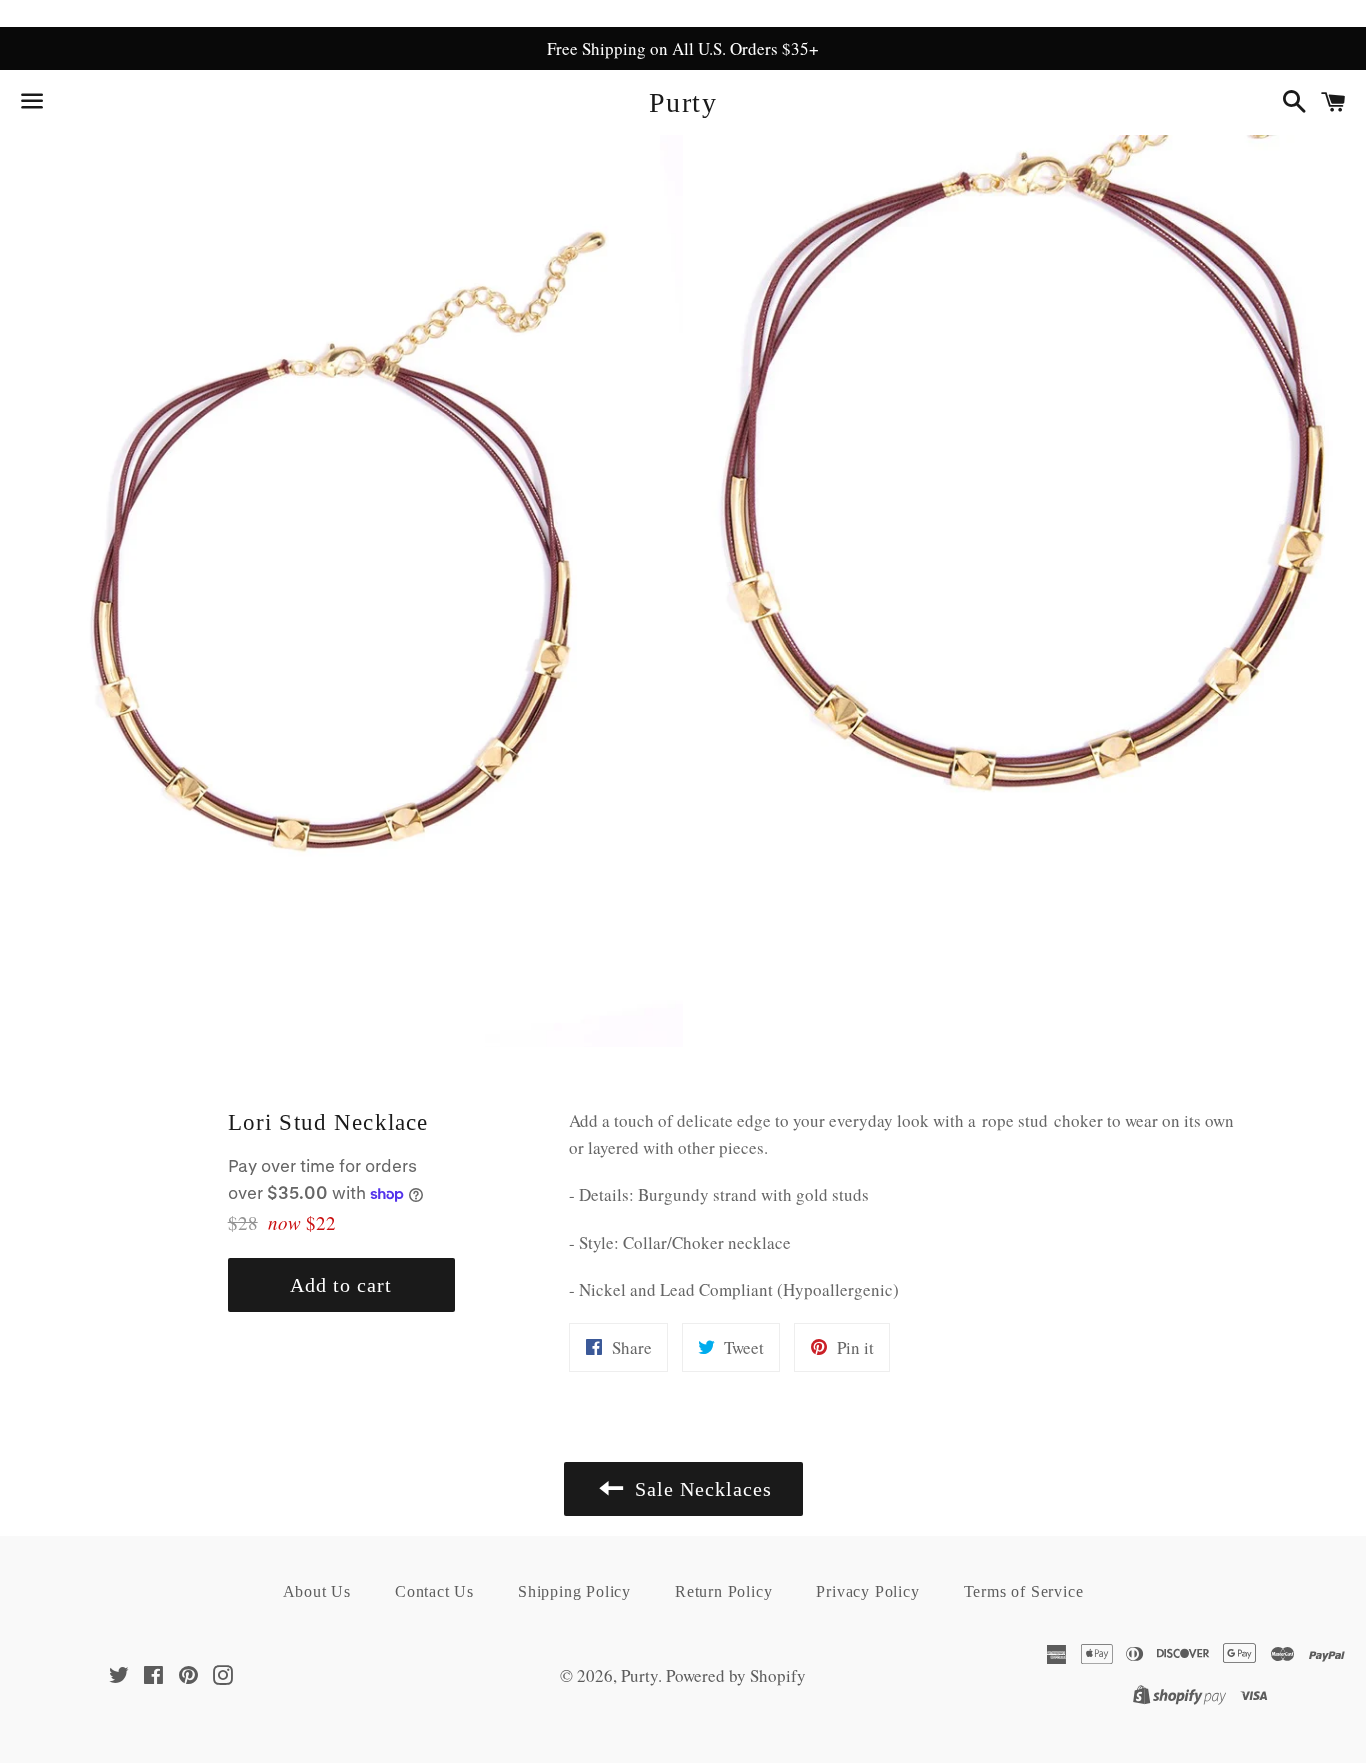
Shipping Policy (574, 1591)
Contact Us (434, 1591)
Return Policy (723, 1591)
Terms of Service (1024, 1591)
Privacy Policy (867, 1591)
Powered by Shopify (736, 1675)
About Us (317, 1591)
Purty (683, 102)
